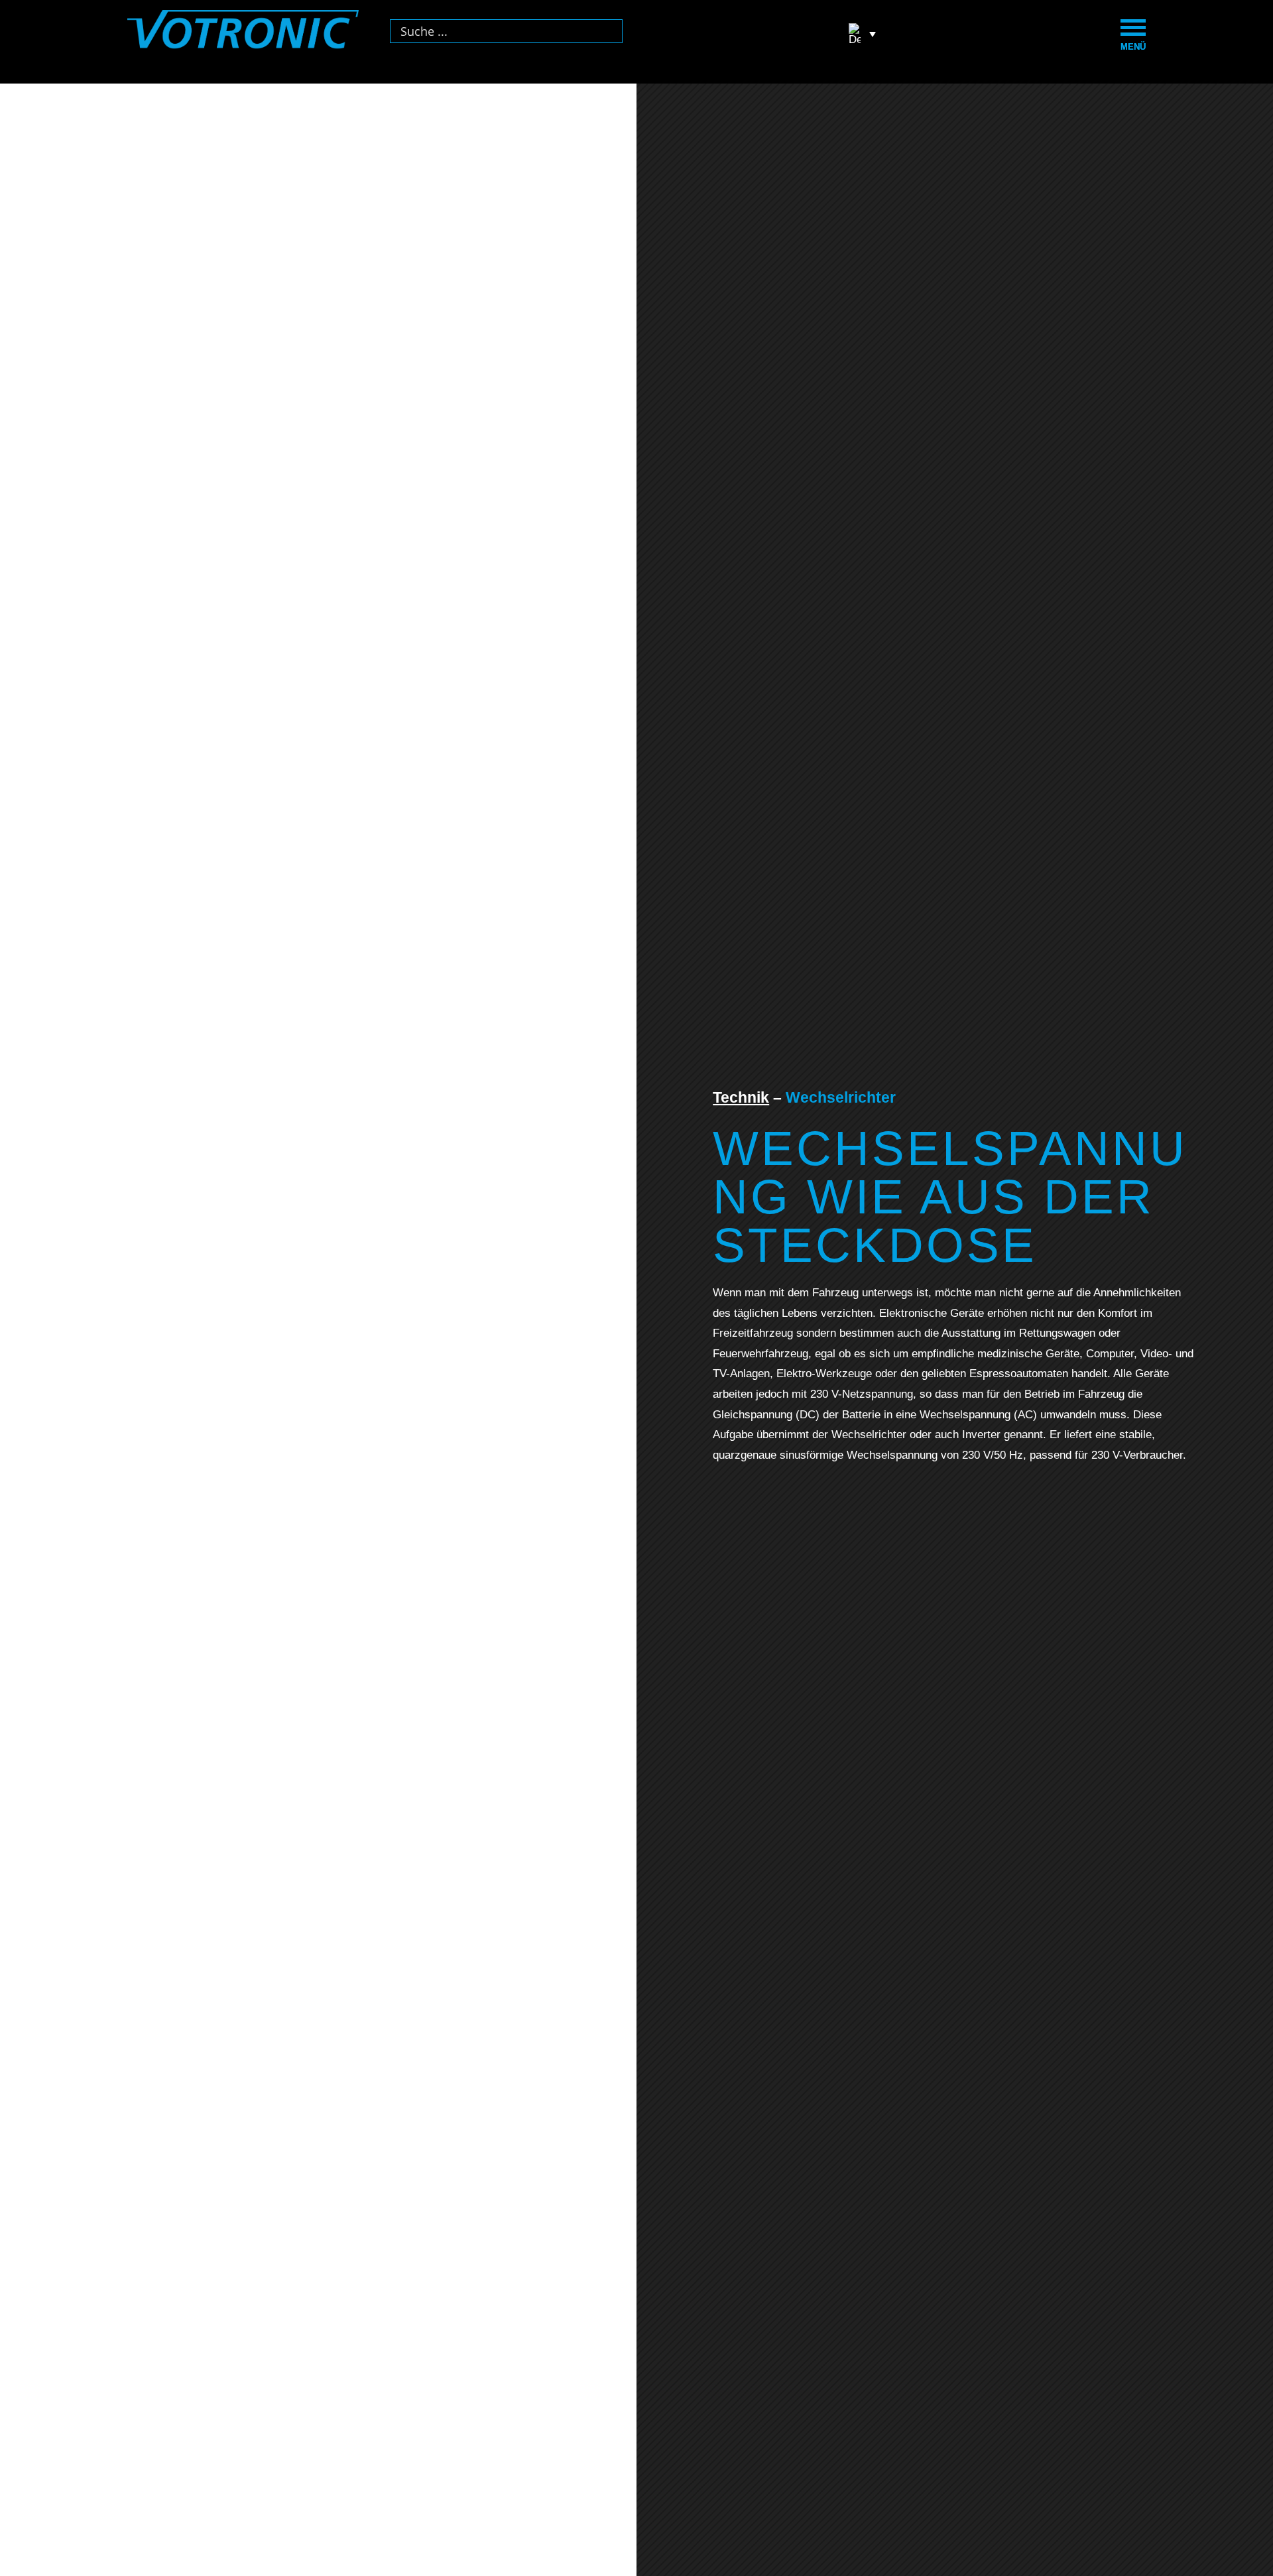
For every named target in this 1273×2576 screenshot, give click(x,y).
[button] (862, 34)
